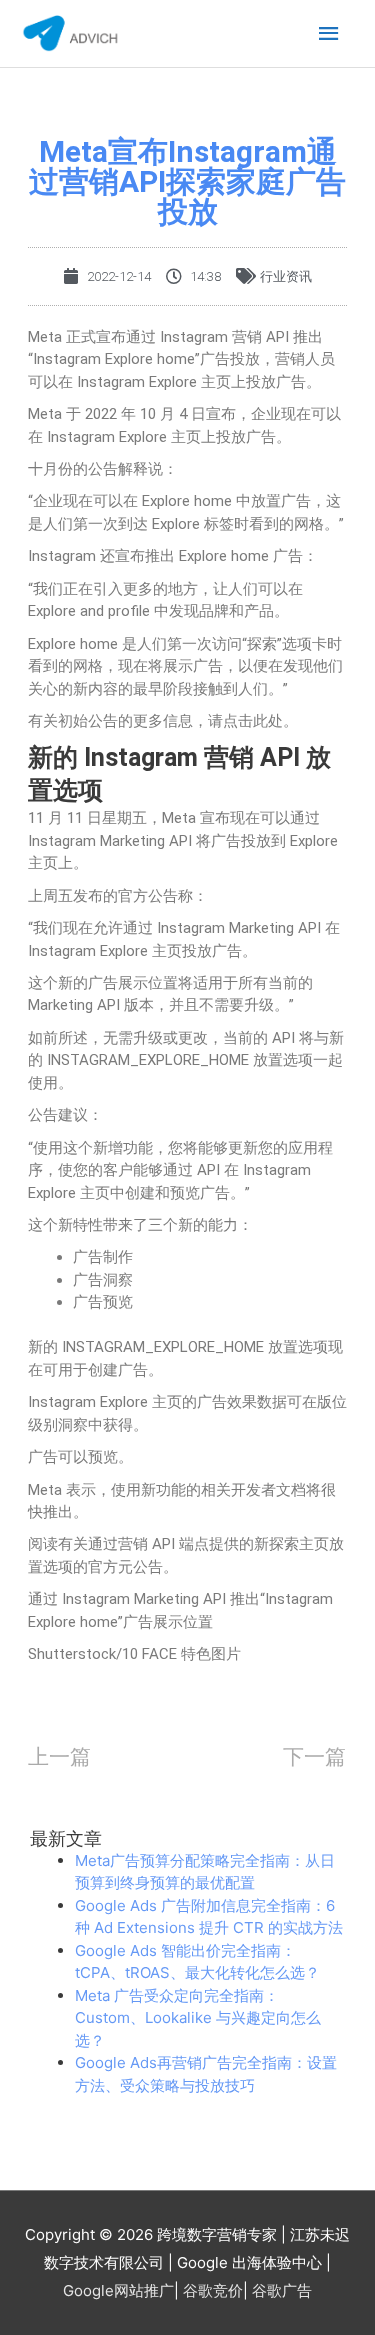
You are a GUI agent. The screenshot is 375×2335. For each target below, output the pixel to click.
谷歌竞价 (213, 2290)
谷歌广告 (282, 2290)
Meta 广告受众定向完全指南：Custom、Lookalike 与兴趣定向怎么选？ (198, 2018)
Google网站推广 (118, 2290)
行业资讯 (286, 276)
